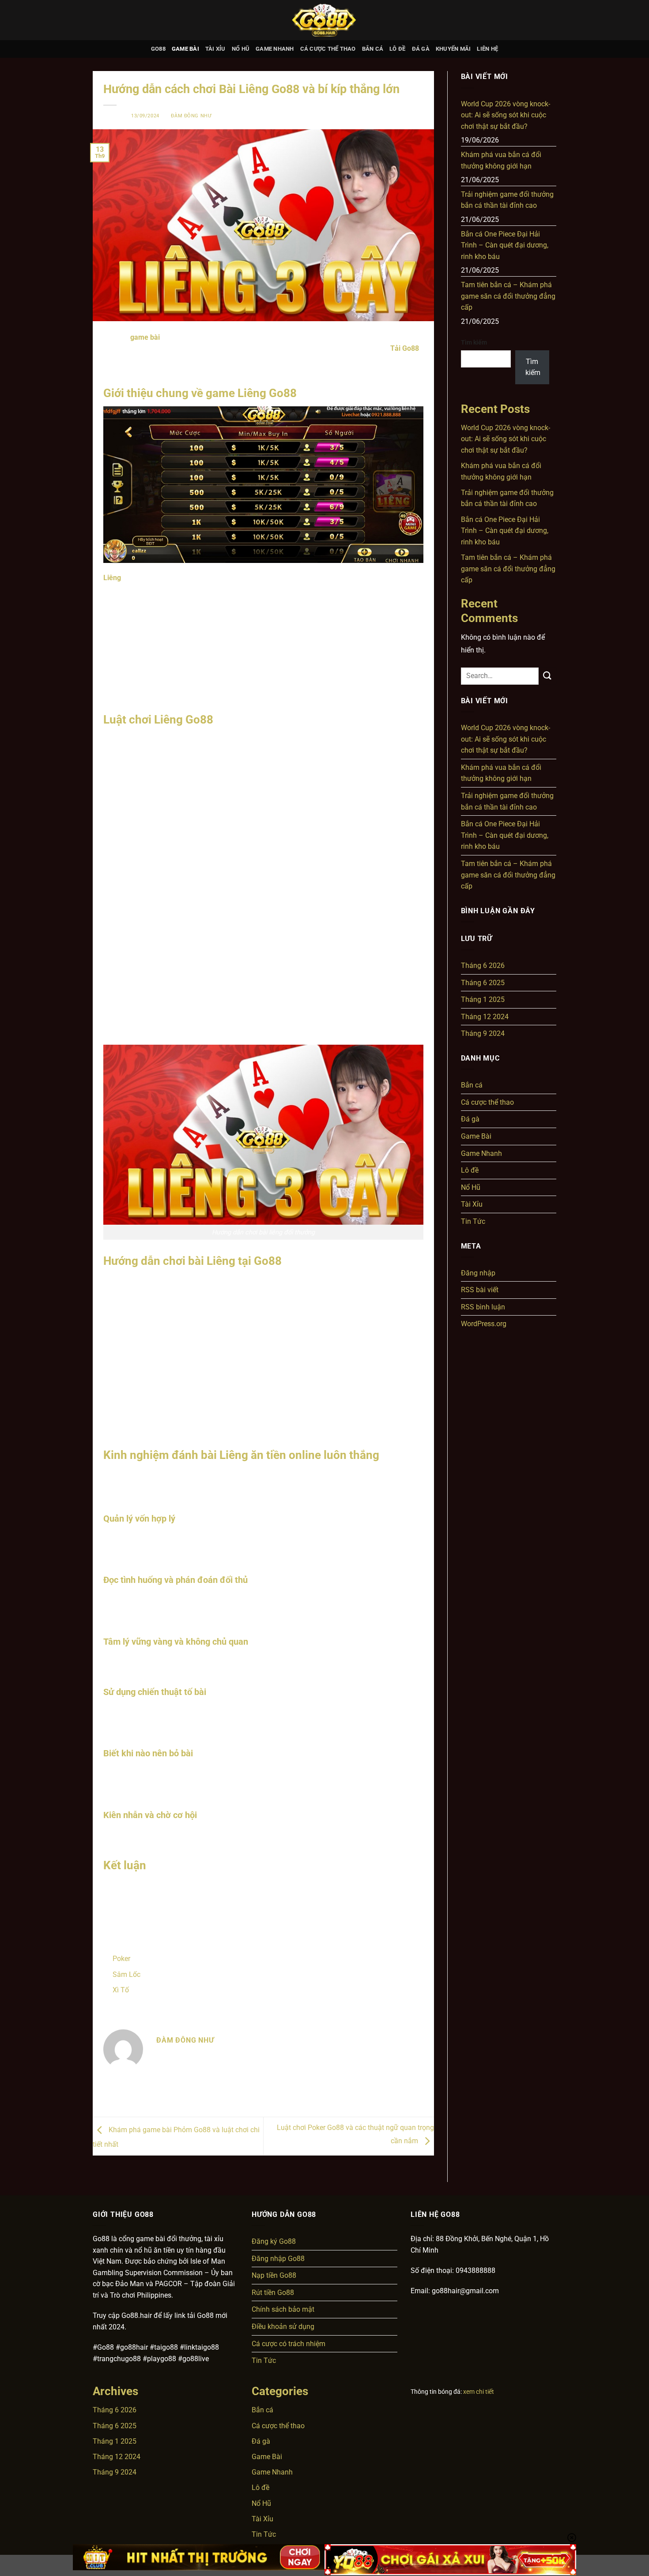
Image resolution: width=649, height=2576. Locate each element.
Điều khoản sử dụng (283, 2327)
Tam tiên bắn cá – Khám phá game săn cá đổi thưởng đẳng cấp (508, 296)
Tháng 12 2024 (485, 1017)
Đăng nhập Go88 (278, 2259)
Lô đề (397, 49)
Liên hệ (487, 49)
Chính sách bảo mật (283, 2309)
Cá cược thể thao (328, 49)
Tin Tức (473, 1221)
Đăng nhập (478, 1273)
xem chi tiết (479, 2392)
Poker (121, 1959)
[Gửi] (547, 676)
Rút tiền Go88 (273, 2293)
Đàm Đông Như (191, 116)
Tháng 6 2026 (483, 966)
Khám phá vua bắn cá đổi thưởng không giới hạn (501, 160)
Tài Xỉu (215, 49)
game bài (145, 337)
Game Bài (185, 49)
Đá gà (421, 49)
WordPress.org (484, 1324)
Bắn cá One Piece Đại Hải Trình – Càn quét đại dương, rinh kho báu (505, 245)
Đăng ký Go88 (274, 2241)
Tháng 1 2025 (483, 999)
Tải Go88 (405, 348)
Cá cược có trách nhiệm (289, 2344)
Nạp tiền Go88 (274, 2275)
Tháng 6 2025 (483, 983)
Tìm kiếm (474, 343)
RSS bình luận (483, 1307)
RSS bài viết (480, 1290)
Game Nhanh (275, 49)
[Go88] (324, 20)
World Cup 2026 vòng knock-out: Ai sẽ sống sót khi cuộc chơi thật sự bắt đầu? (506, 115)
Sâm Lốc (126, 1974)
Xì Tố (121, 1990)
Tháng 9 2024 (483, 1033)
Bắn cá (373, 49)
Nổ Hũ (241, 49)
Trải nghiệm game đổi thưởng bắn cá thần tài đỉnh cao (507, 200)
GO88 (158, 49)
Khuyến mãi (453, 49)
